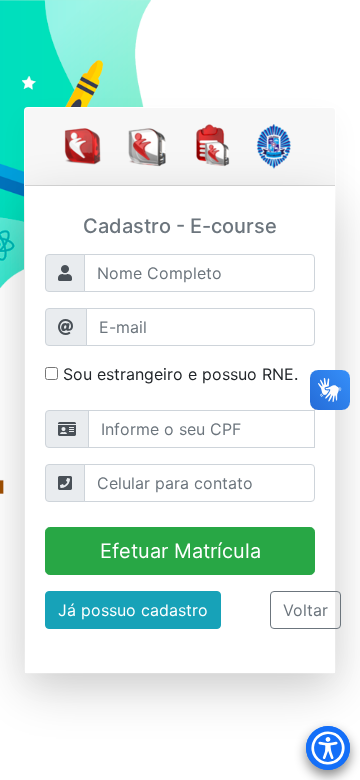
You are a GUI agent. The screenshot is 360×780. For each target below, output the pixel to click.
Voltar (305, 610)
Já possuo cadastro (133, 610)
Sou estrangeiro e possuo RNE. (178, 374)
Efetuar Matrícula (180, 551)
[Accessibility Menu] (328, 748)
